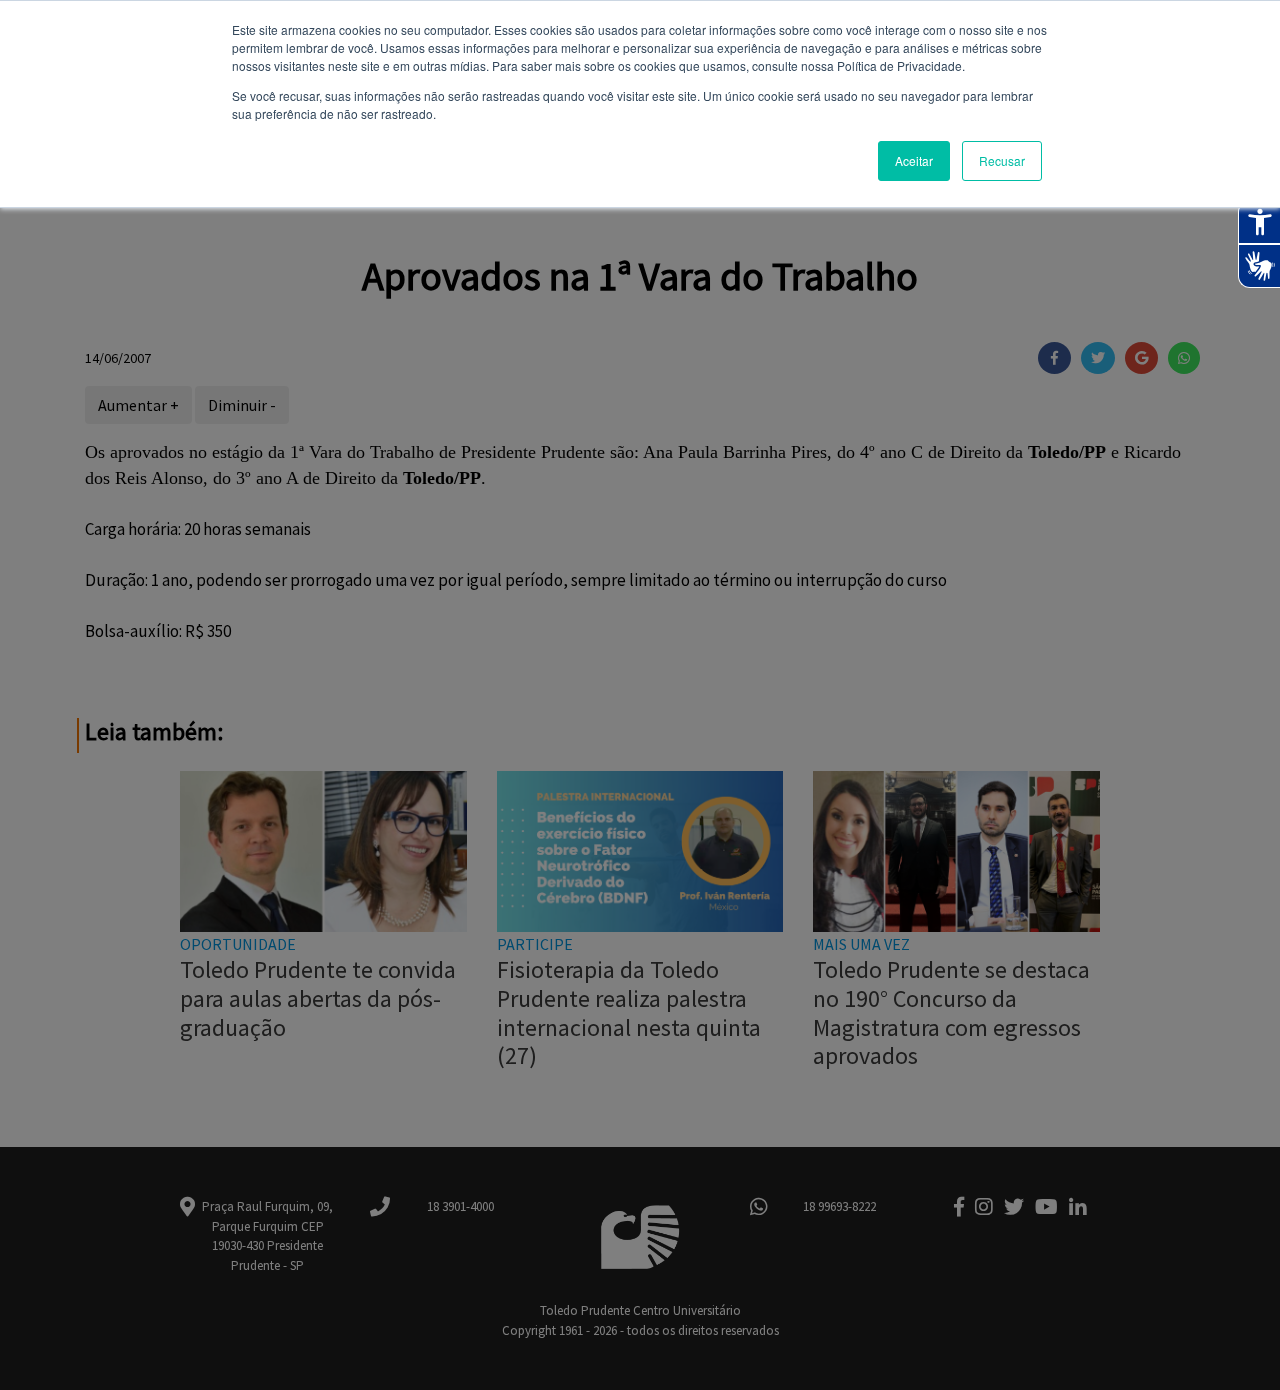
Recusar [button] (1002, 160)
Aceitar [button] (914, 160)
